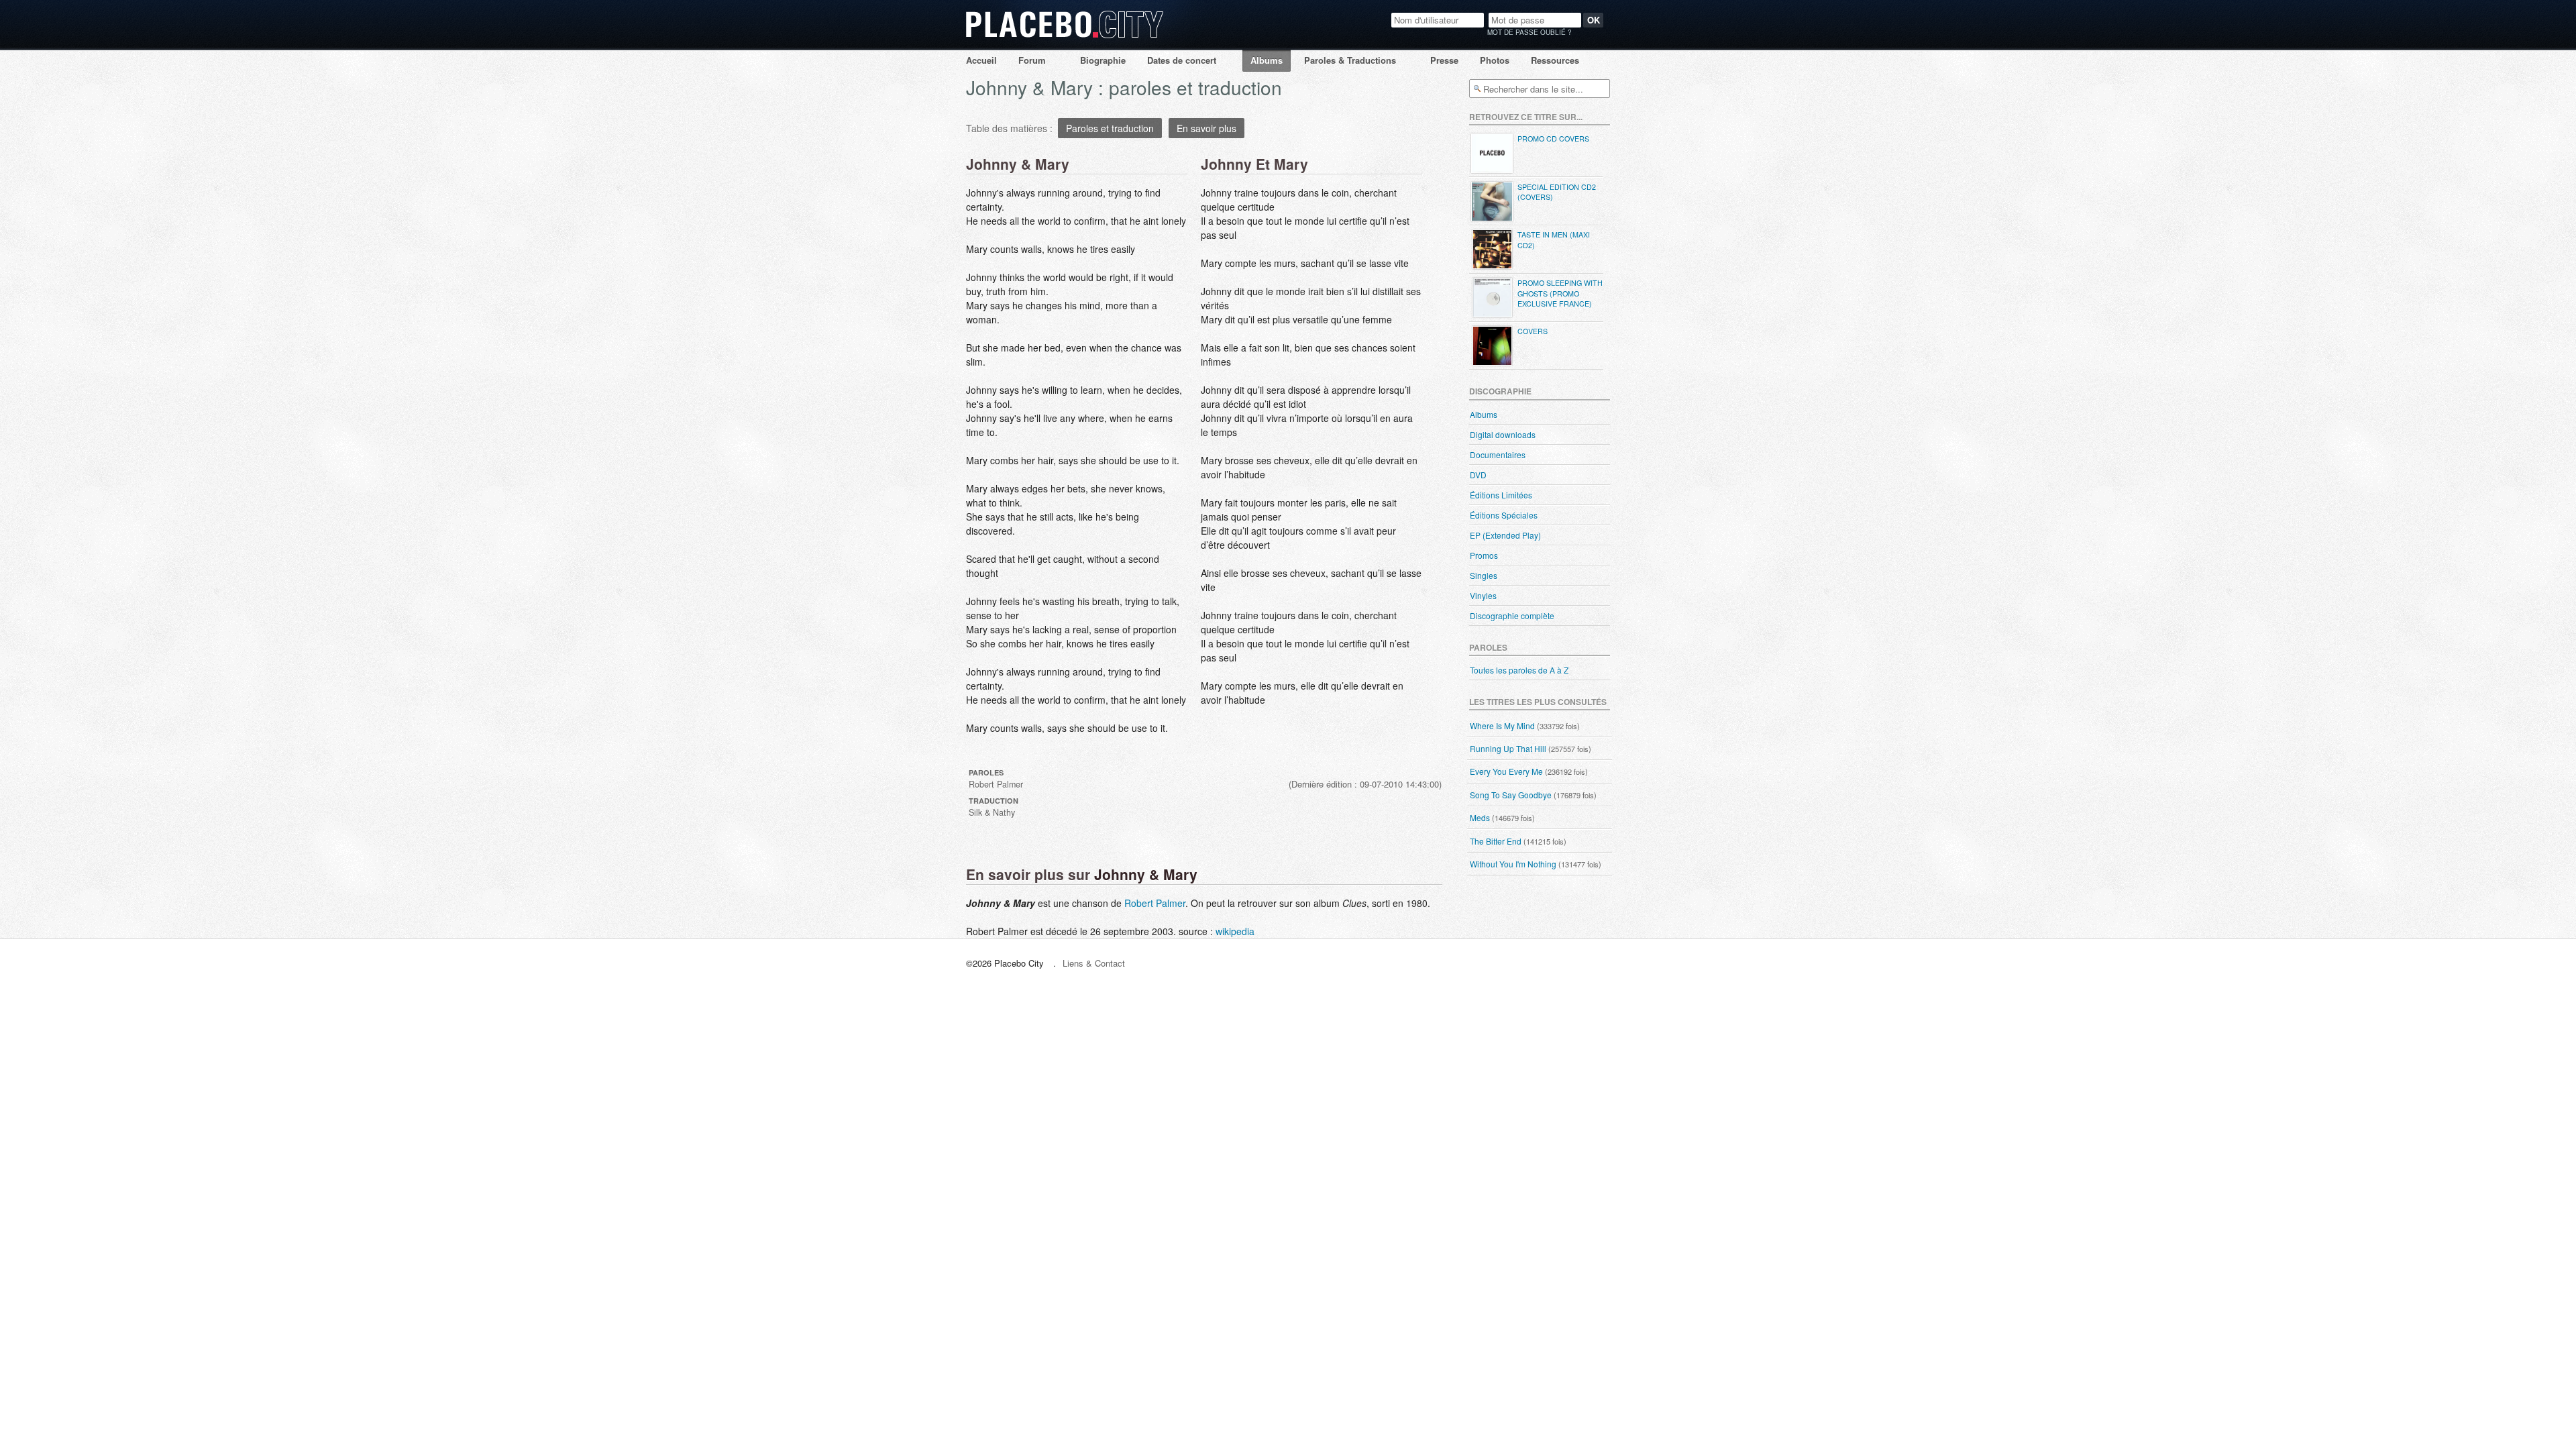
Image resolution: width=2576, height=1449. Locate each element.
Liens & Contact (1094, 963)
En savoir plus (1206, 128)
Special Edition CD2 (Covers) (1557, 192)
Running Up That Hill (1508, 748)
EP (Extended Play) (1505, 535)
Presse (1444, 60)
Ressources (1555, 60)
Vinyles (1483, 595)
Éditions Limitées (1501, 495)
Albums (1267, 60)
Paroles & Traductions (1350, 60)
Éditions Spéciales (1504, 515)
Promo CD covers (1553, 139)
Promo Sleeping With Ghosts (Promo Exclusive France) (1560, 293)
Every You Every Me (1506, 771)
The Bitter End (1496, 841)
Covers (1533, 331)
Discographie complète (1512, 615)
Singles (1484, 575)
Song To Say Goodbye (1511, 795)
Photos (1495, 60)
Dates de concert (1182, 60)
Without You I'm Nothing (1513, 864)
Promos (1484, 555)
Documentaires (1498, 454)
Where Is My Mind (1502, 726)
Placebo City (1065, 37)
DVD (1478, 475)
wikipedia (1235, 931)
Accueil (981, 60)
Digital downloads (1503, 434)
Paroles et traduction (1110, 128)
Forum (1032, 60)
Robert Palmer (1155, 903)
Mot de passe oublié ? (1529, 32)
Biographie (1103, 60)
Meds (1480, 817)
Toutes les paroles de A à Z (1519, 670)
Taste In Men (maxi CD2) (1554, 240)
